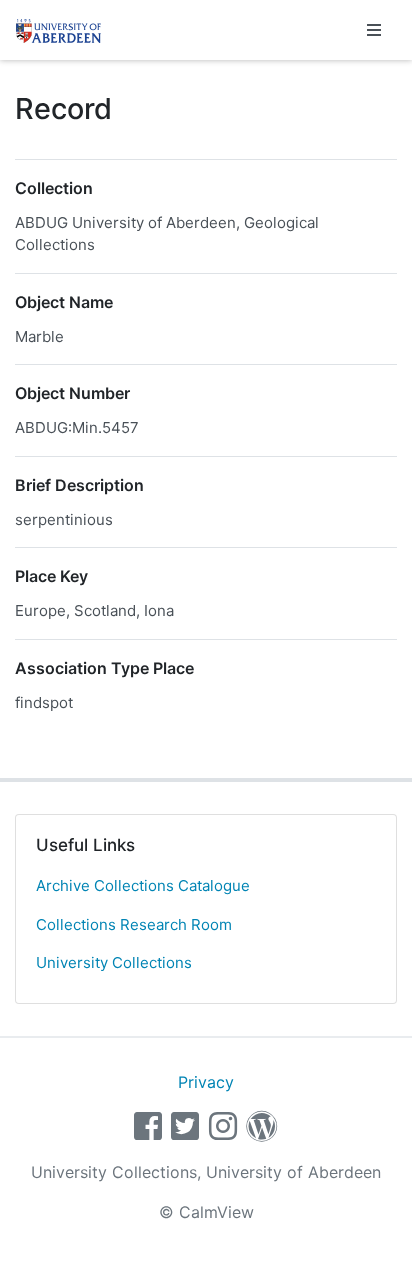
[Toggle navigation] (374, 30)
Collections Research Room (134, 924)
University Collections (114, 962)
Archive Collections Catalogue (143, 885)
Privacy (206, 1082)
